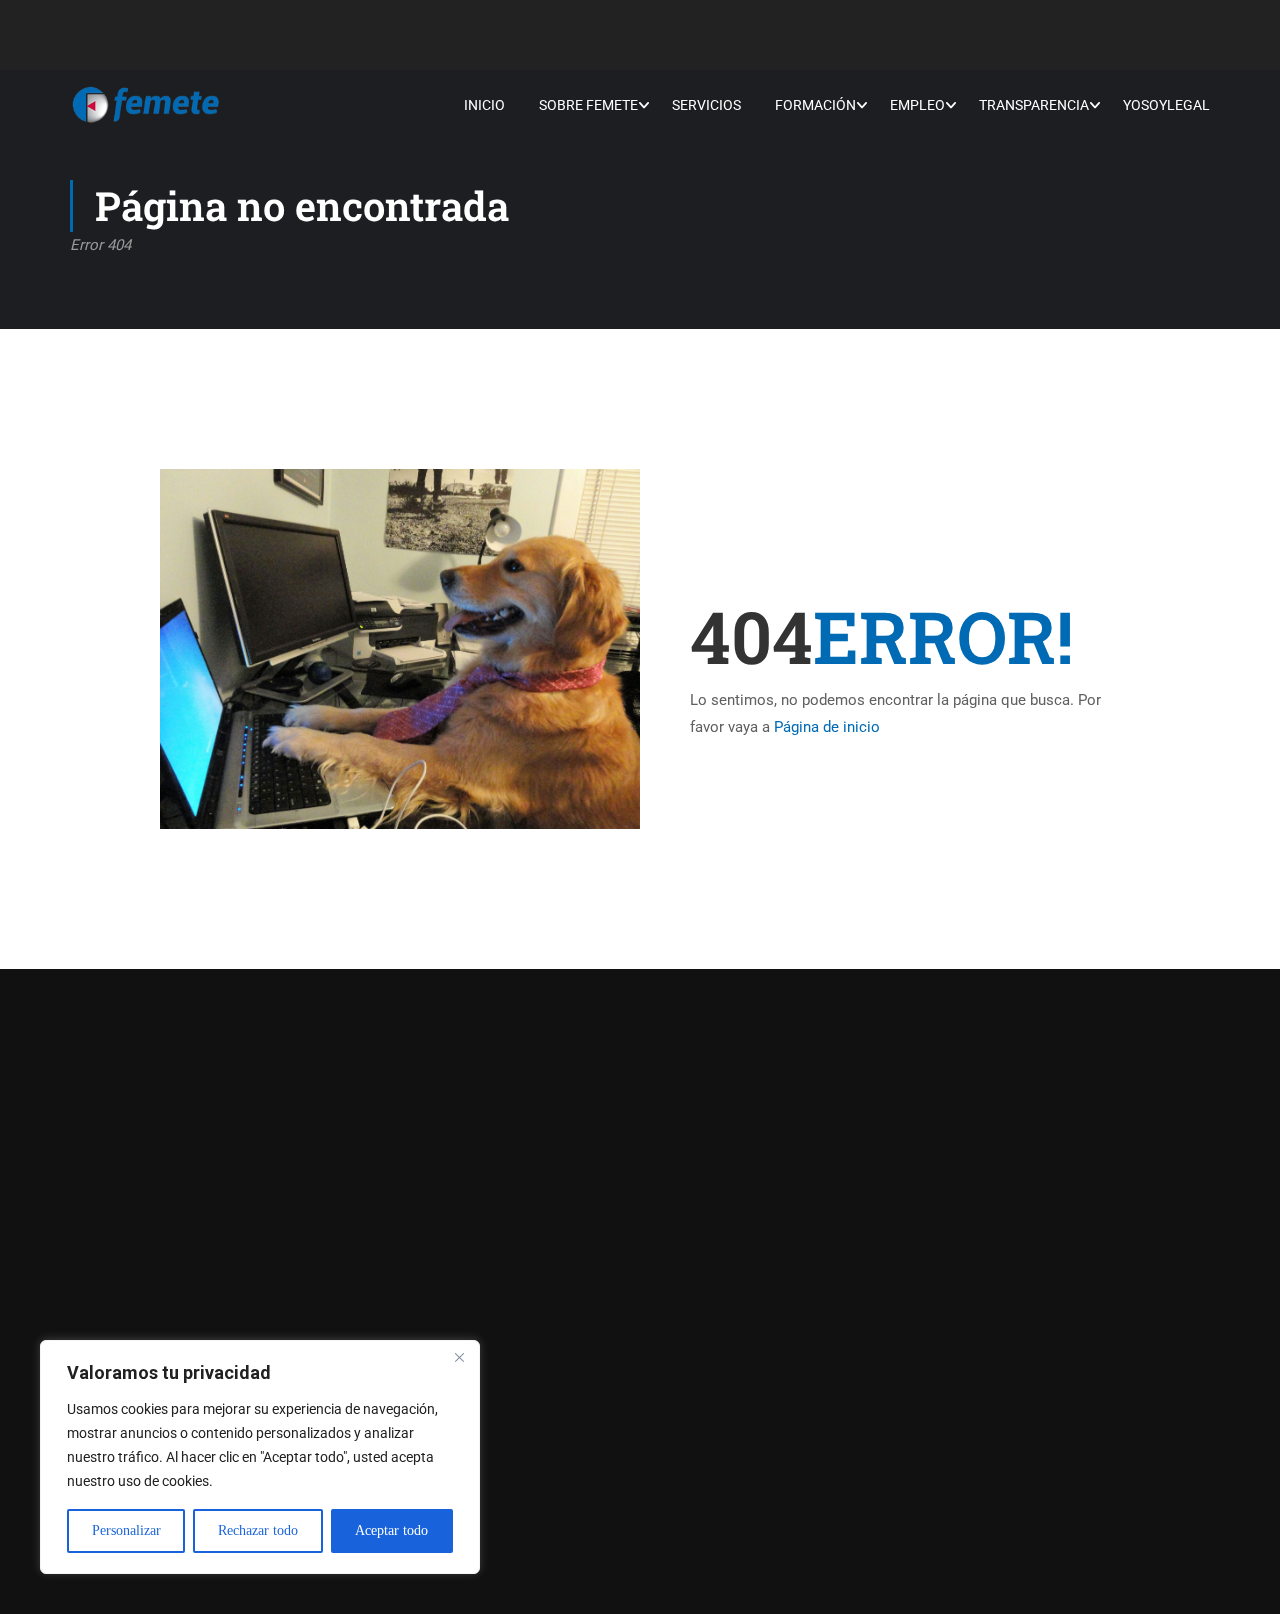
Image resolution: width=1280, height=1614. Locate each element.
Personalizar (126, 1530)
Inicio (484, 105)
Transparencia (1034, 105)
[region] (260, 1457)
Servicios (706, 105)
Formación (815, 105)
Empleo (917, 105)
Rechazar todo (258, 1530)
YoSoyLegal (1166, 105)
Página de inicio (827, 727)
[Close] (459, 1357)
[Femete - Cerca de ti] (146, 105)
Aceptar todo (391, 1530)
